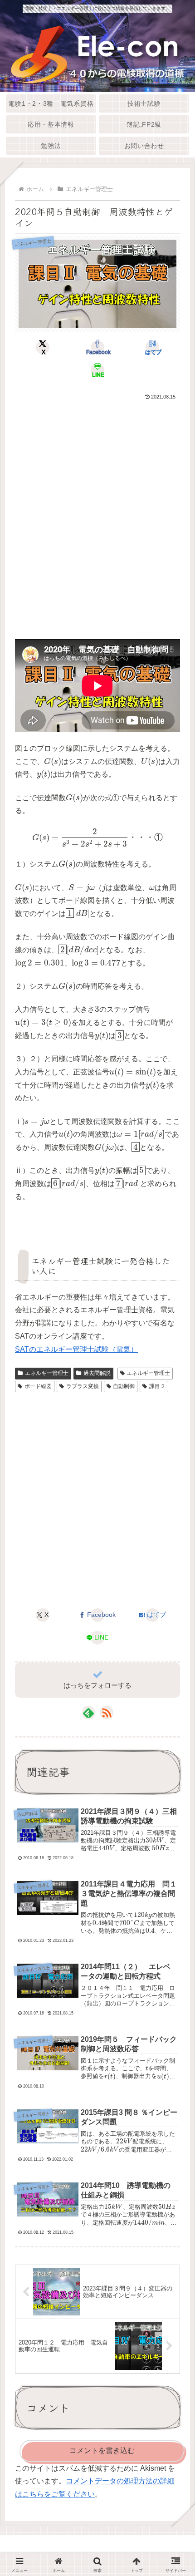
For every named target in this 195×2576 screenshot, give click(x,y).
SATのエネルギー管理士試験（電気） (76, 1349)
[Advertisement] (97, 504)
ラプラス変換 (83, 1386)
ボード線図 (38, 1386)
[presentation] (53, 762)
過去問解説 (97, 1373)
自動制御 (124, 1386)
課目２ (157, 1386)
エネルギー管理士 (47, 1373)
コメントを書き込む (102, 2450)
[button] (174, 1689)
